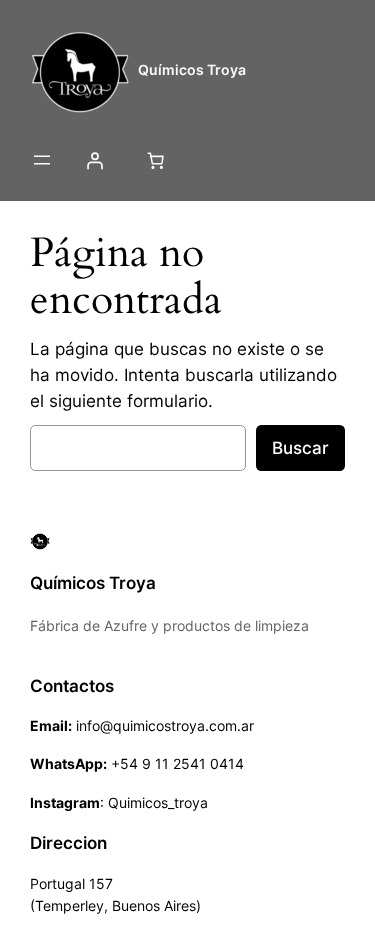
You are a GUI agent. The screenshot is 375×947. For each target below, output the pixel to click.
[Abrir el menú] (42, 160)
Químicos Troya (192, 69)
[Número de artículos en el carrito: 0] (155, 160)
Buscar (300, 448)
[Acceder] (94, 160)
